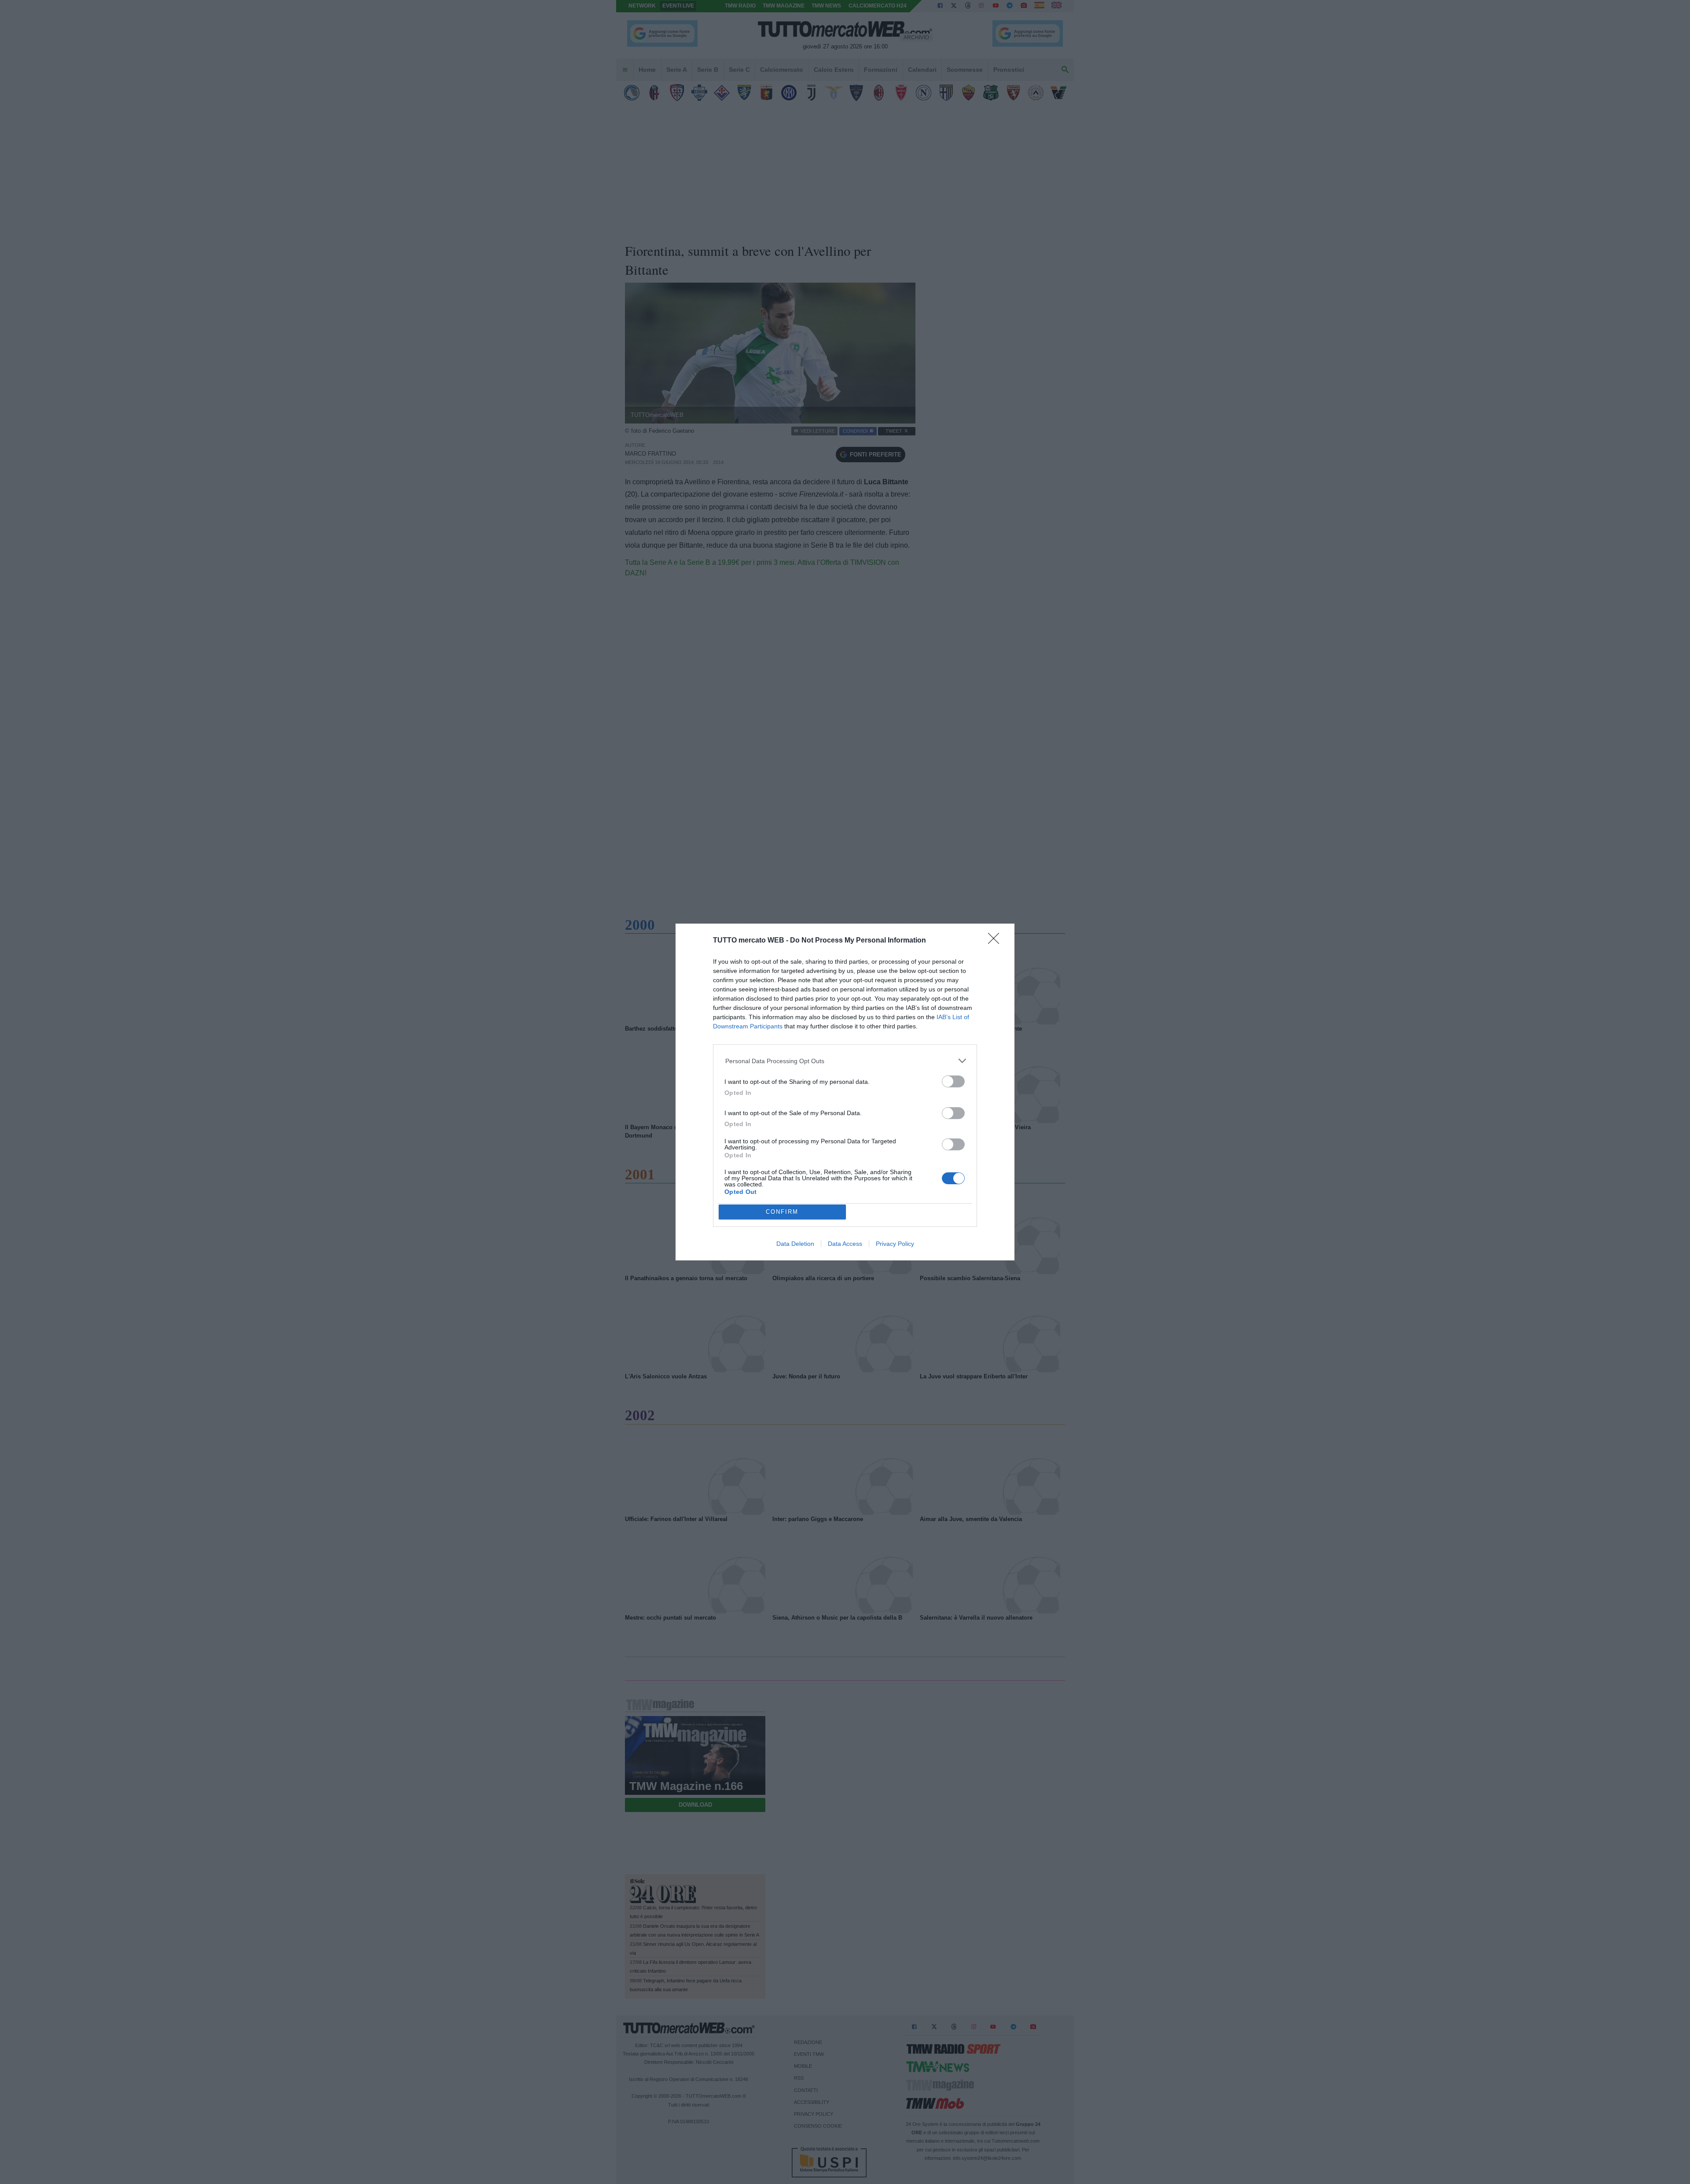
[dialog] (845, 1092)
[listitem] (845, 1061)
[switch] (953, 1081)
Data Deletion (795, 1244)
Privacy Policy (895, 1244)
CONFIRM (782, 1212)
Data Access (845, 1244)
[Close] (996, 941)
